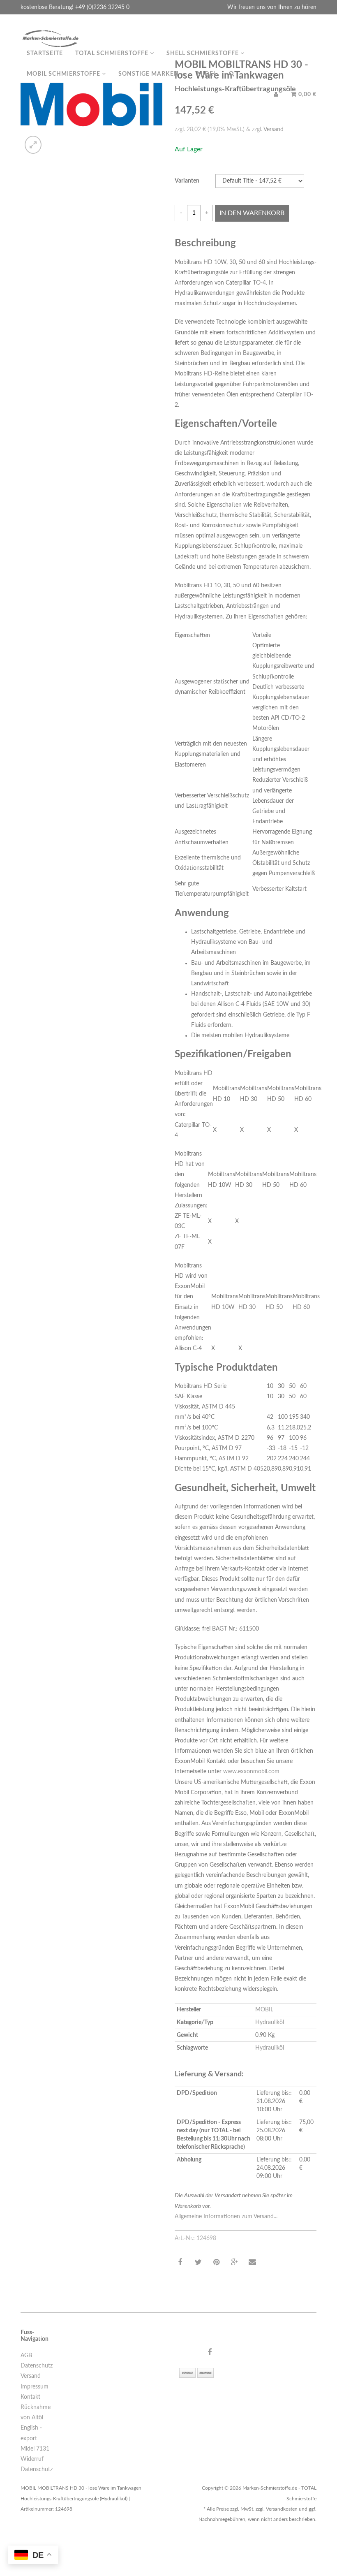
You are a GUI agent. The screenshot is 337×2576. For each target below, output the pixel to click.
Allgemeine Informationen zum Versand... (226, 2217)
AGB (26, 2356)
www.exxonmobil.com (251, 1772)
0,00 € (307, 95)
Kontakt (30, 2397)
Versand (274, 130)
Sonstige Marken (149, 74)
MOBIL (264, 2010)
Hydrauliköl (270, 2022)
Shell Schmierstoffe (203, 53)
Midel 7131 (35, 2449)
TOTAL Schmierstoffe (113, 53)
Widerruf (32, 2459)
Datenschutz (37, 2366)
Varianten (187, 181)
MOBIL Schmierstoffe (64, 74)
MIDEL (207, 74)
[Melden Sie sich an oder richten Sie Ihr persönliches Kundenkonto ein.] (276, 95)
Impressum (35, 2387)
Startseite (45, 53)
